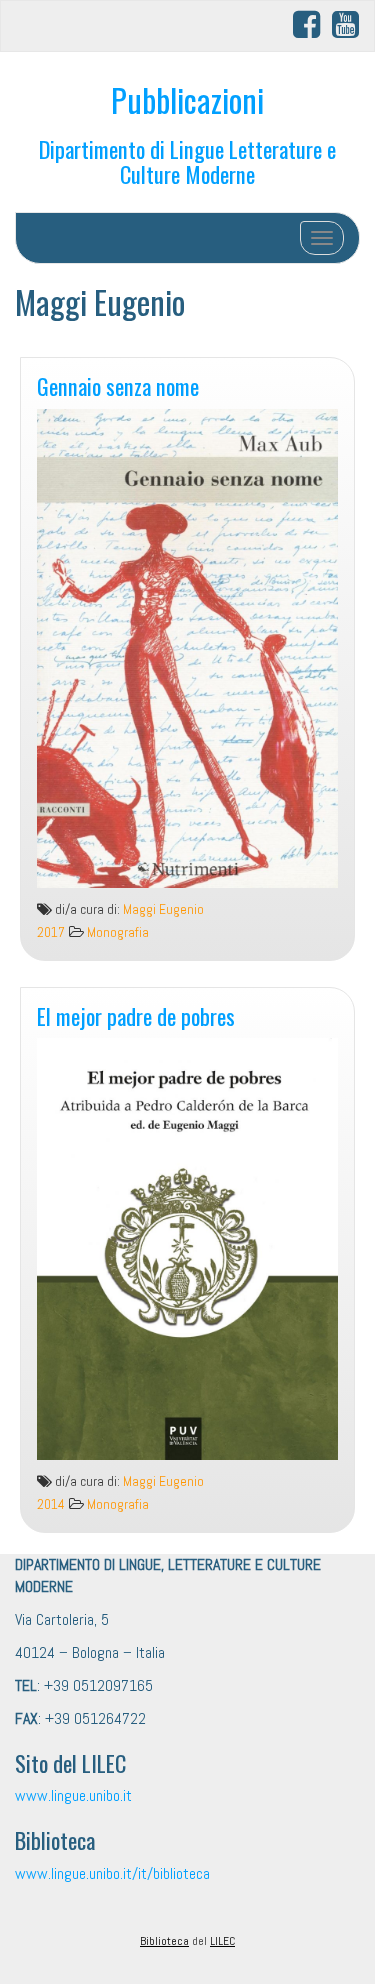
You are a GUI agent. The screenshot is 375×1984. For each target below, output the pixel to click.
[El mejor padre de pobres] (187, 1249)
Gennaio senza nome (118, 385)
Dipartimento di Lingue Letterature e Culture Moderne (187, 161)
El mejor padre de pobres (136, 1015)
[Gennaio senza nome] (187, 648)
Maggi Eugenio (163, 909)
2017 (51, 932)
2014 (51, 1504)
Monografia (118, 932)
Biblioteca (164, 1941)
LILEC (222, 1941)
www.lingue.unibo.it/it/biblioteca (112, 1873)
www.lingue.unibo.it (73, 1795)
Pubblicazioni (187, 99)
